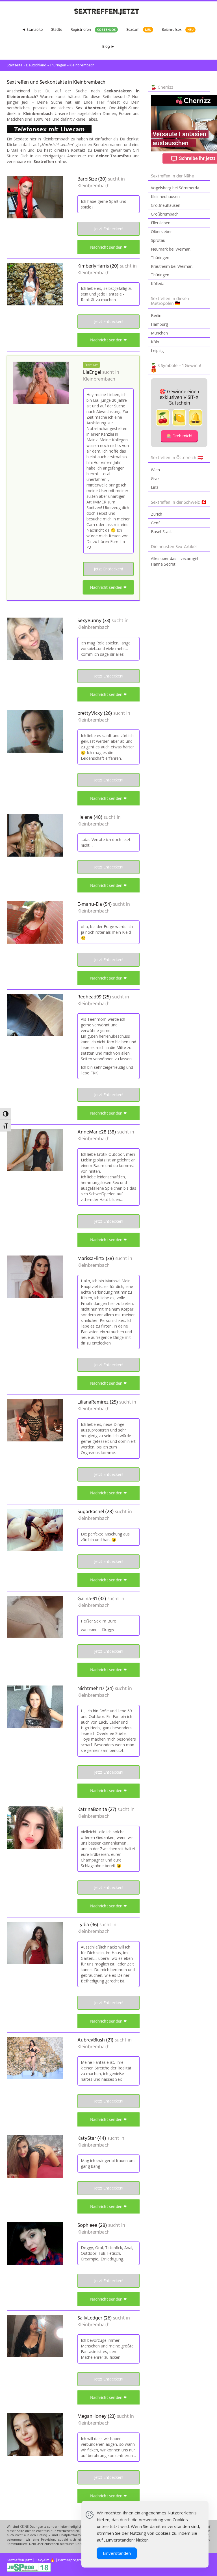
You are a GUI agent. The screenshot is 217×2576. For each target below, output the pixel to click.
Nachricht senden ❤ (108, 247)
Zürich (157, 514)
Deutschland (36, 65)
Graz (155, 478)
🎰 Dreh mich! (179, 436)
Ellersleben (161, 223)
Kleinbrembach (94, 186)
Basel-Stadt (161, 532)
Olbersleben (162, 232)
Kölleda (158, 284)
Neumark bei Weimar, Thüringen (171, 253)
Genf (155, 523)
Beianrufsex (178, 30)
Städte (57, 30)
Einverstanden (117, 2553)
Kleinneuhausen (165, 196)
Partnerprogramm (73, 2560)
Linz (155, 487)
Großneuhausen (166, 205)
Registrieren (93, 30)
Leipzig (157, 350)
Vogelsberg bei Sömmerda (175, 188)
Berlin (156, 315)
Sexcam (139, 30)
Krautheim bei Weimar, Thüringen (172, 271)
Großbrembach (165, 214)
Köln (155, 342)
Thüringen (58, 65)
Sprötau (158, 240)
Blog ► (108, 47)
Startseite (15, 65)
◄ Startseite (32, 30)
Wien (155, 470)
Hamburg (159, 324)
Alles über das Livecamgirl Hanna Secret (174, 561)
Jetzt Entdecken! (109, 229)
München (159, 333)
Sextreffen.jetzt (19, 2560)
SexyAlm (43, 2560)
